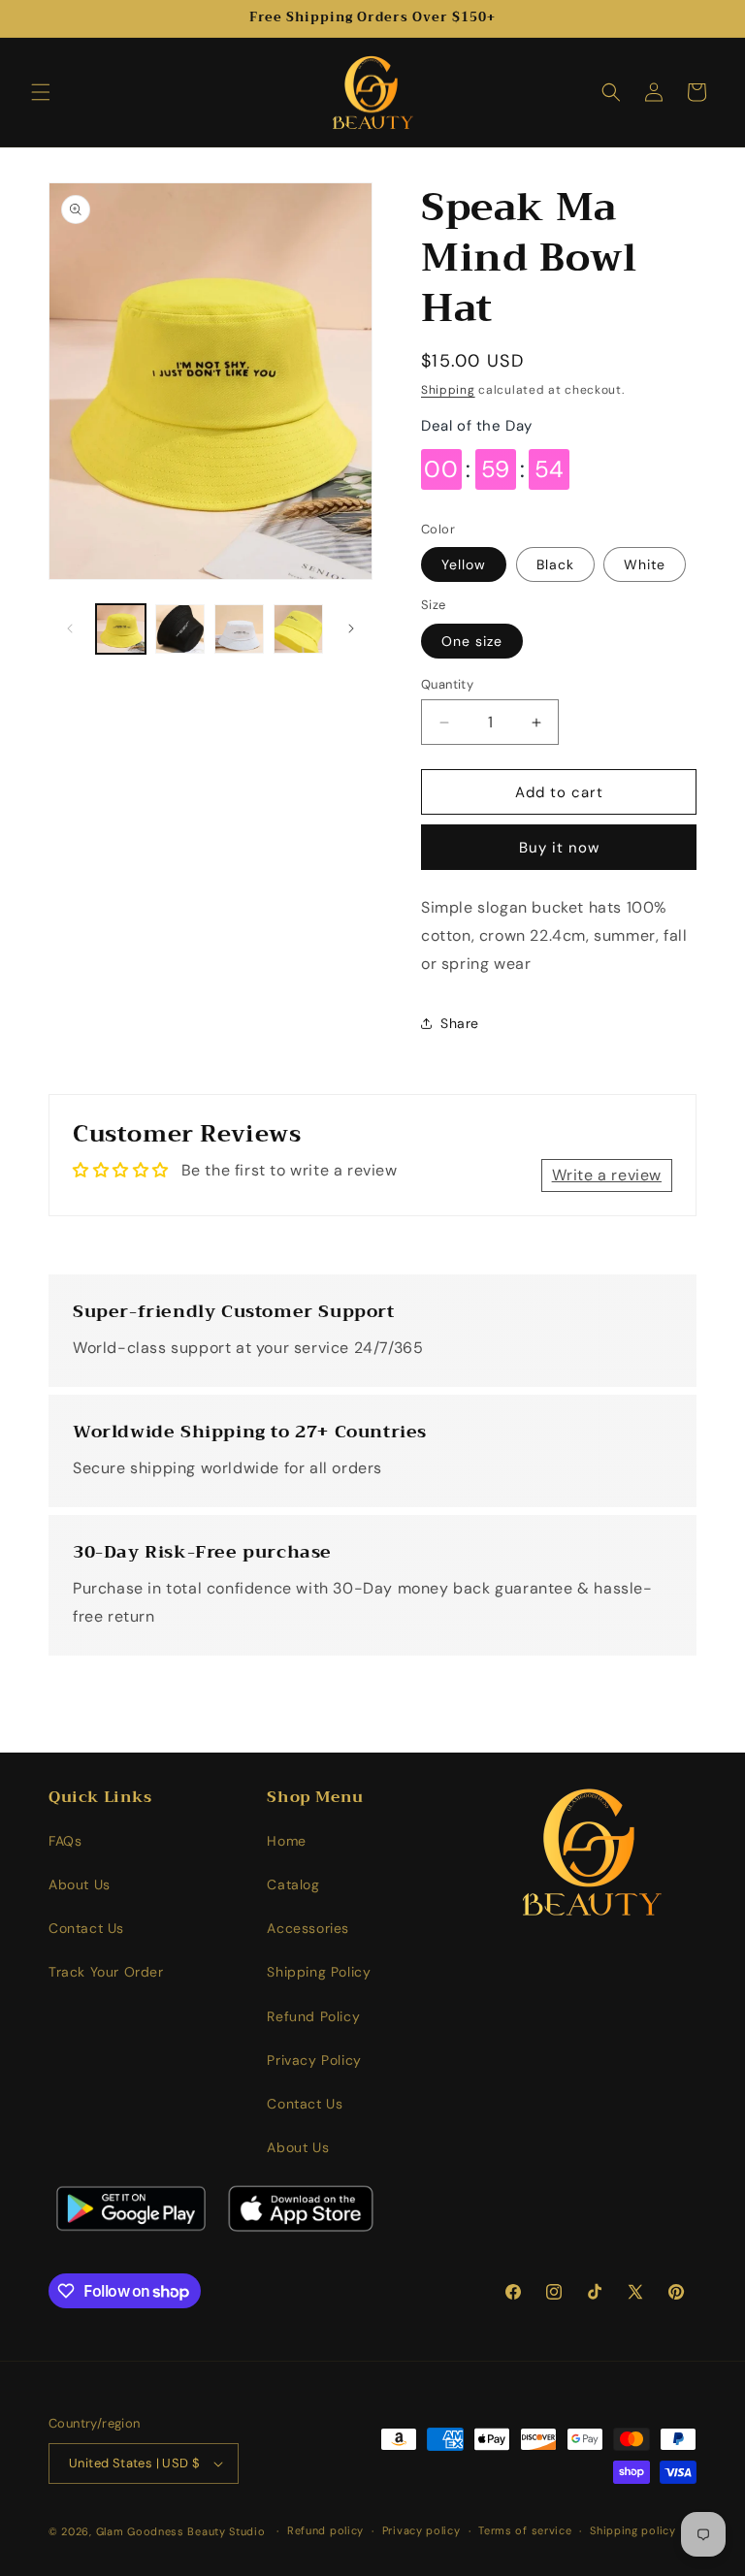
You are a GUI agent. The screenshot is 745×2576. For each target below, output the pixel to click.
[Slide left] (70, 628)
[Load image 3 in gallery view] (239, 629)
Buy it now (559, 848)
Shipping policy (633, 2530)
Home (286, 1841)
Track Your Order (106, 1972)
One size (472, 641)
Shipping (448, 390)
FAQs (65, 1841)
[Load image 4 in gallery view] (298, 629)
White (645, 564)
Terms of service (525, 2530)
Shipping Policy (319, 1972)
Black (555, 564)
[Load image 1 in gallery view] (121, 629)
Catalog (293, 1884)
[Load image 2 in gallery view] (180, 629)
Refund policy (325, 2530)
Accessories (308, 1928)
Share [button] (460, 1023)
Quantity (447, 684)
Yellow (464, 564)
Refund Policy (313, 2016)
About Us (80, 1884)
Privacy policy (421, 2530)
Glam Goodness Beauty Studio (183, 2531)
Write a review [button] (607, 1175)
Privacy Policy (314, 2060)
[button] (41, 92)
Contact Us (86, 1928)
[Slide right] (351, 628)
